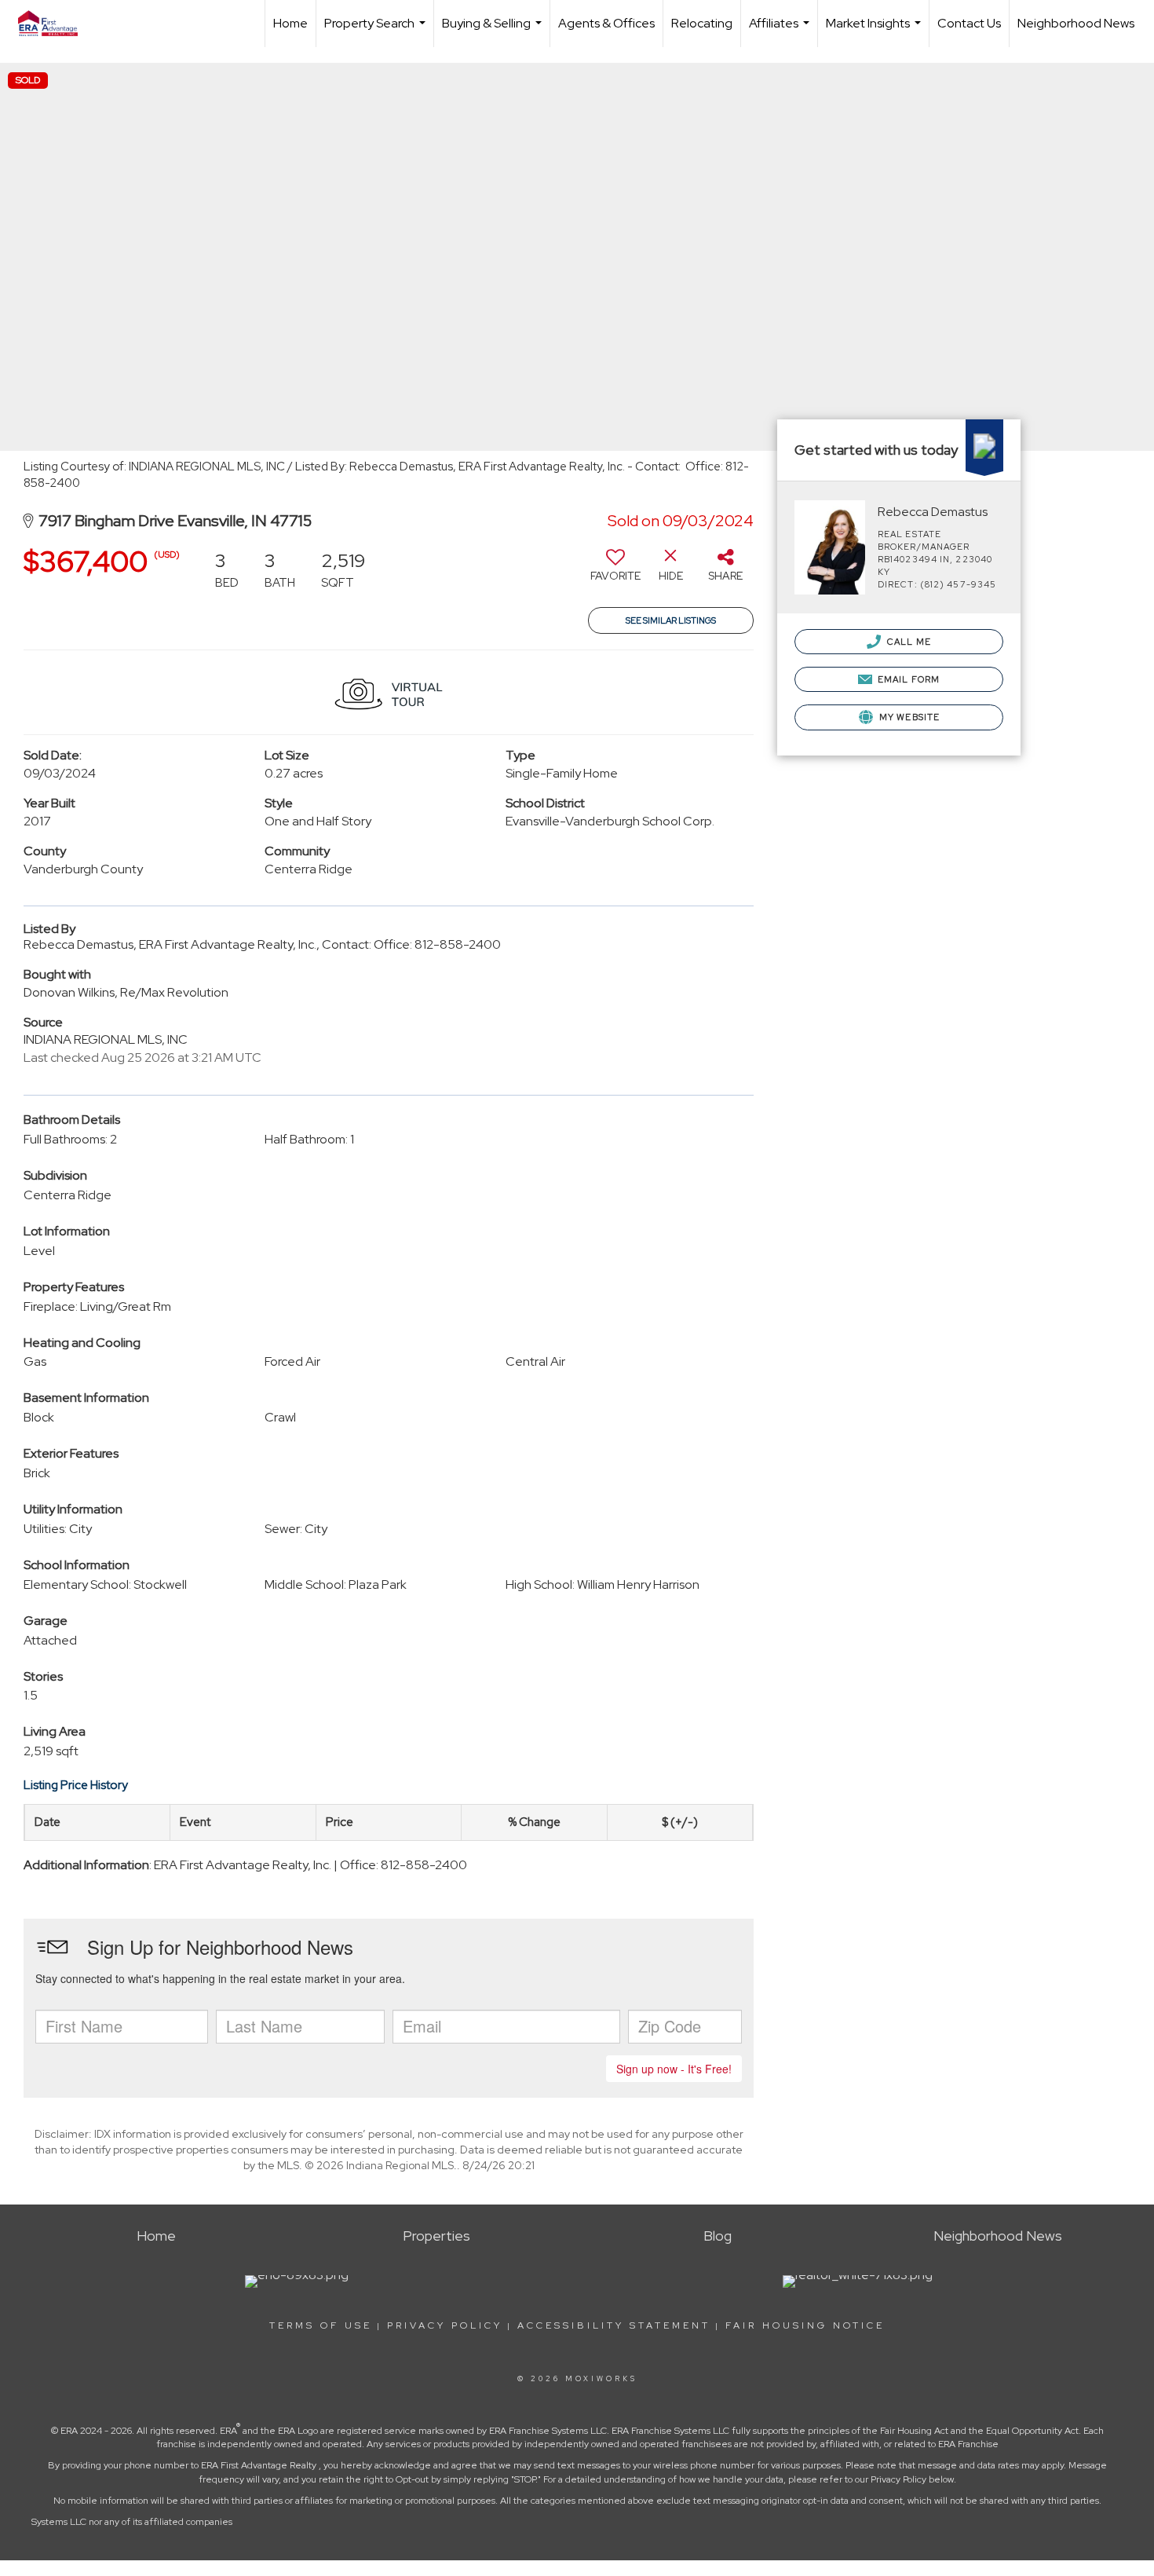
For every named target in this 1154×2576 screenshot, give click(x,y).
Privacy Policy (445, 2325)
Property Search (377, 31)
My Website (908, 717)
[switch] (615, 571)
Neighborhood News (1076, 23)
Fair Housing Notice (805, 2325)
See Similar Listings (671, 620)
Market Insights (875, 31)
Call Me (908, 642)
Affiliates (781, 31)
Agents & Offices (606, 23)
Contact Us (969, 23)
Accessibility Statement (614, 2325)
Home (290, 23)
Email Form (907, 679)
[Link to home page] (56, 24)
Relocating (702, 23)
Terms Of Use (321, 2325)
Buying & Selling (494, 31)
